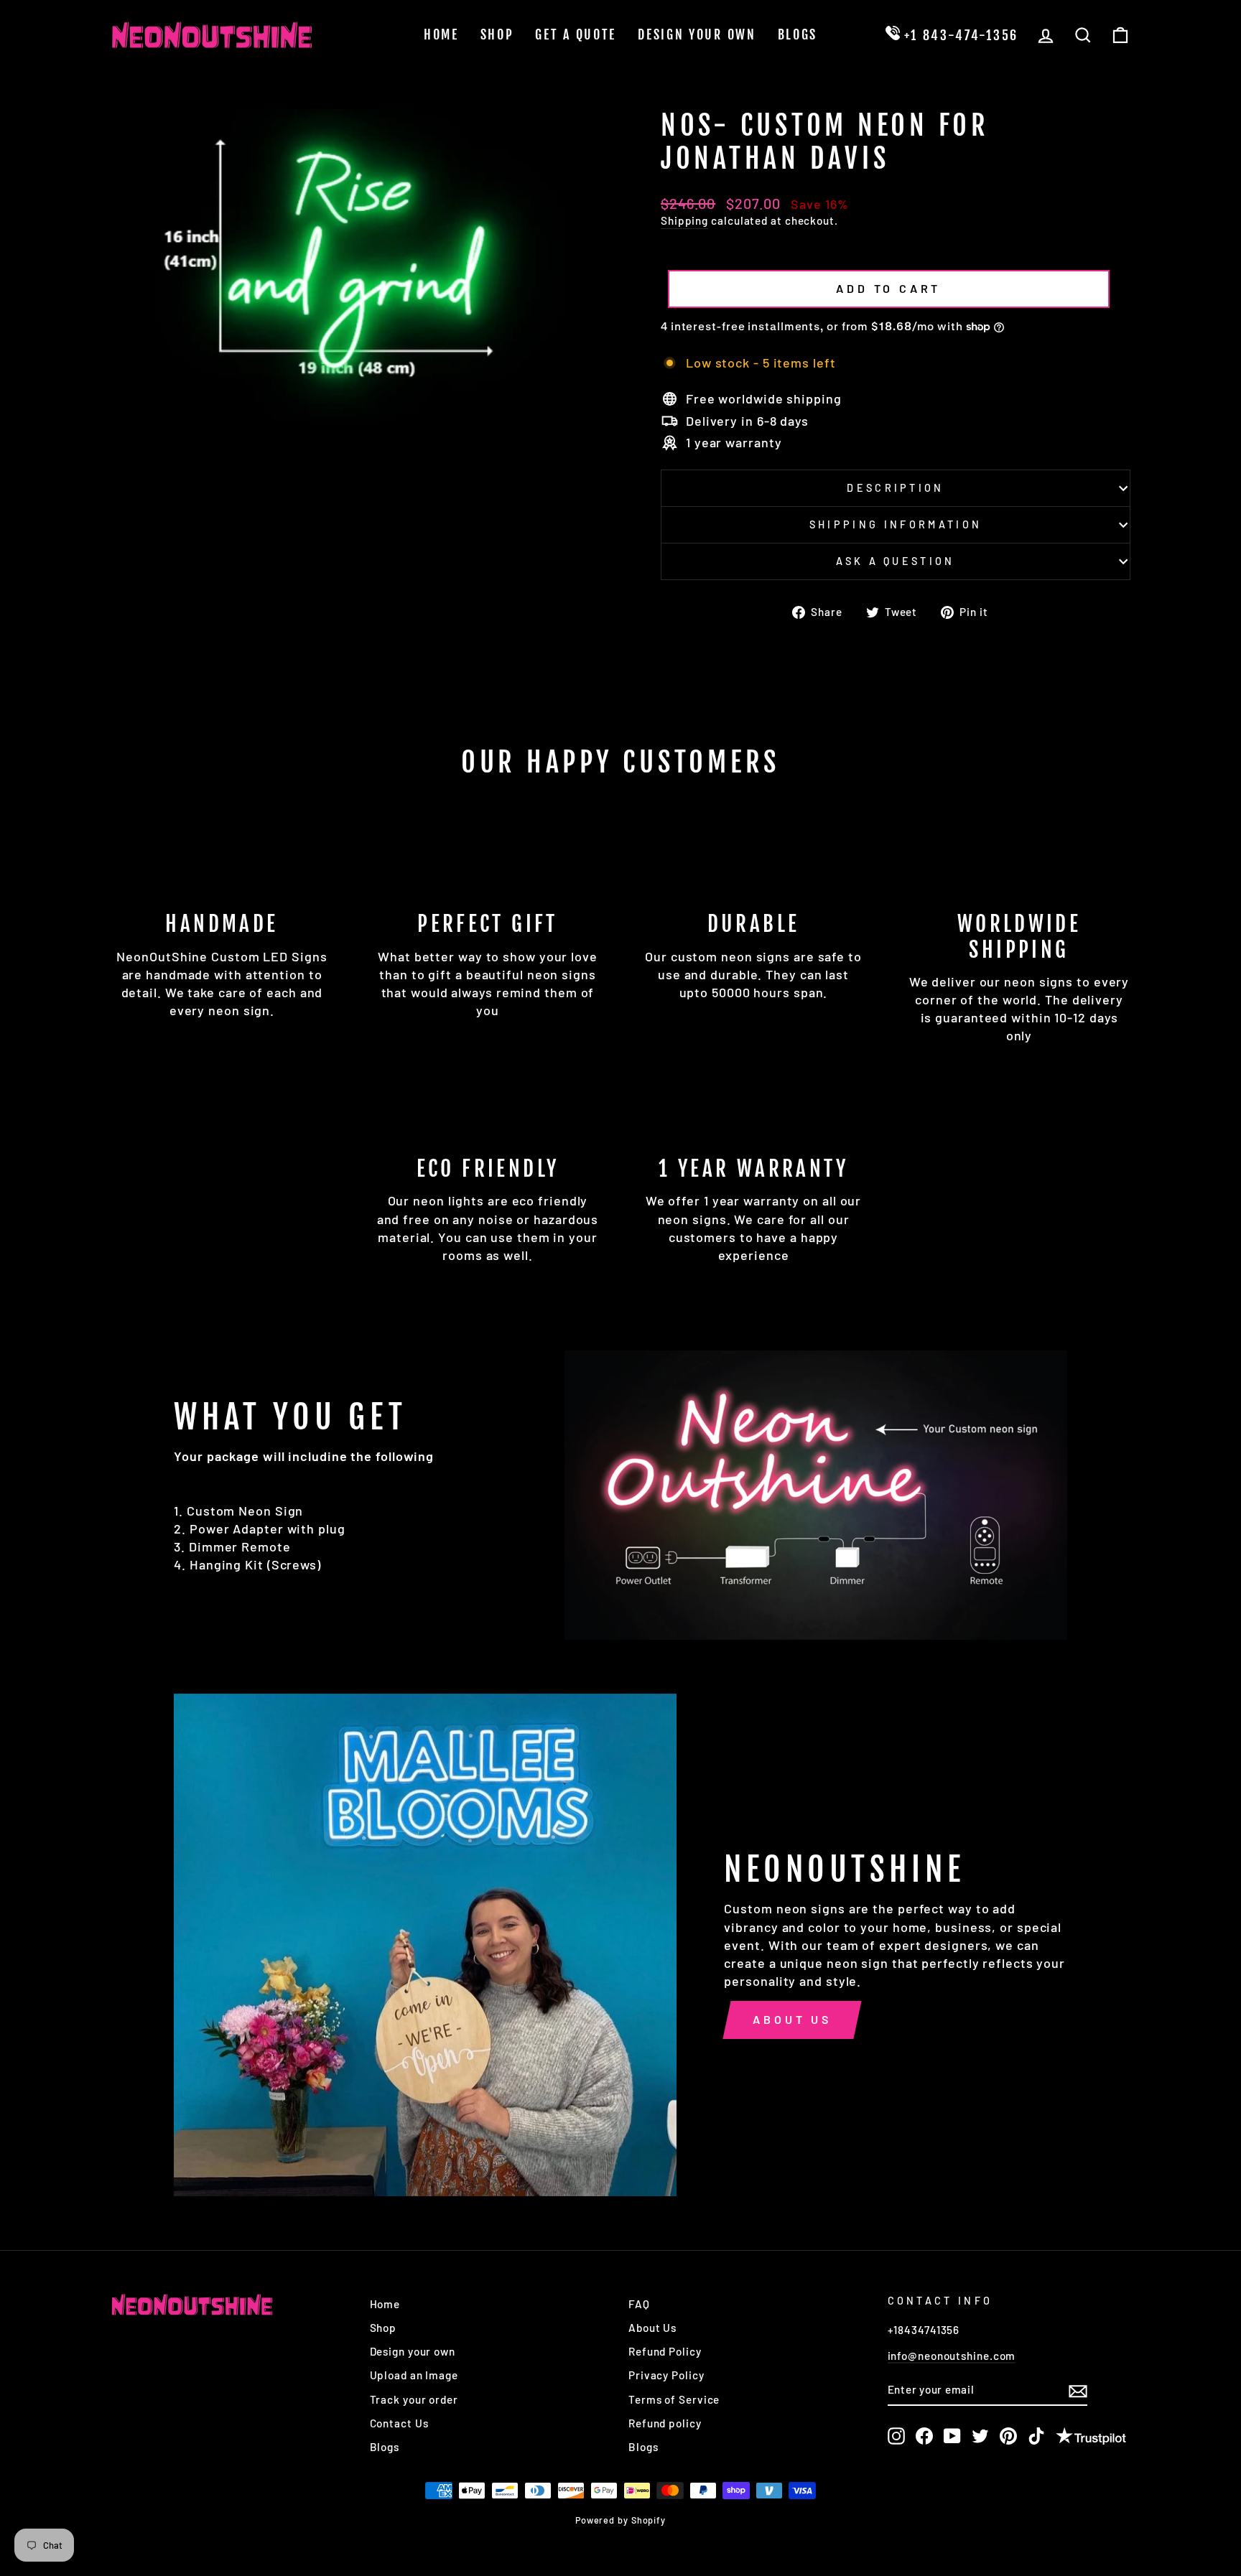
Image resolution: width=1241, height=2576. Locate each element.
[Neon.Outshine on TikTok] (1036, 2436)
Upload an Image (414, 2375)
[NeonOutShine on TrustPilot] (1091, 2438)
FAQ (639, 2304)
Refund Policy (665, 2351)
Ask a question (895, 561)
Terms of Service (674, 2399)
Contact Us (399, 2423)
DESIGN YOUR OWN (697, 34)
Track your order (414, 2399)
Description (896, 488)
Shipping (684, 220)
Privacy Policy (666, 2375)
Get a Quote (576, 34)
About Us (792, 2019)
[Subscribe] (1078, 2390)
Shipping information (896, 524)
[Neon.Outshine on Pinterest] (1008, 2436)
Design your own (413, 2351)
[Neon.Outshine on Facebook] (924, 2436)
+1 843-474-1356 (959, 35)
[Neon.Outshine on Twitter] (980, 2436)
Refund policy (665, 2423)
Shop (497, 34)
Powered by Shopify (620, 2520)
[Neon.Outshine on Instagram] (896, 2436)
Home (441, 34)
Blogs (798, 34)
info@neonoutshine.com (952, 2356)
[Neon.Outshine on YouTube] (952, 2436)
